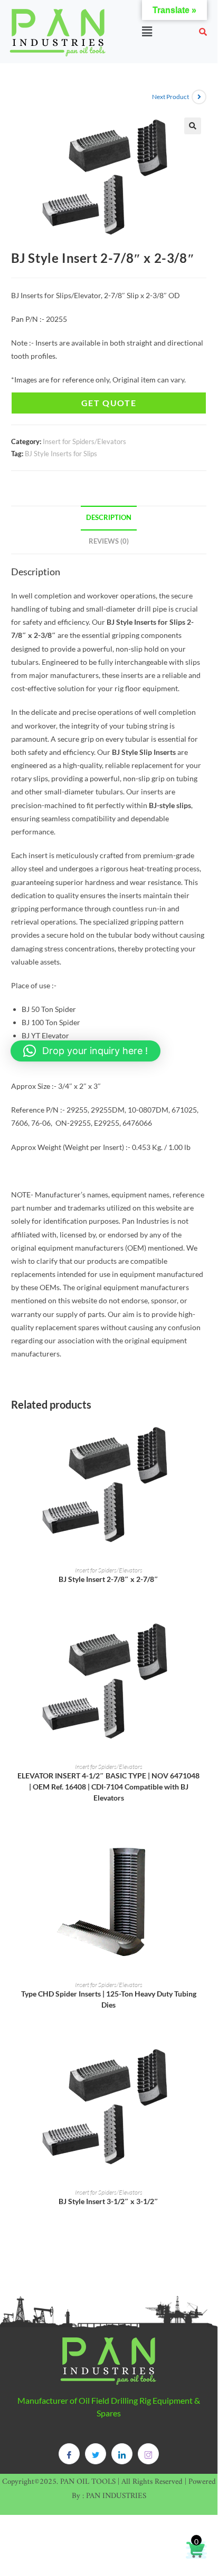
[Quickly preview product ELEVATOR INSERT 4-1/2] (203, 1635)
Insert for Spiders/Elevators (84, 441)
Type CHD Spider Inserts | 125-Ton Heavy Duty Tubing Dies (109, 1999)
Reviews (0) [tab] (109, 541)
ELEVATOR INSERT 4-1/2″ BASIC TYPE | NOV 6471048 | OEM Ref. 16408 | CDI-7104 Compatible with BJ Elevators (108, 1787)
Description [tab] (109, 518)
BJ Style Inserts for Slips (61, 454)
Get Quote (109, 403)
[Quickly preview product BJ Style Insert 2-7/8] (203, 1438)
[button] (147, 31)
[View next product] (199, 97)
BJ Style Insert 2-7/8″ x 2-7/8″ (108, 1579)
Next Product (170, 97)
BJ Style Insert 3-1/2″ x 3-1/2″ (108, 2201)
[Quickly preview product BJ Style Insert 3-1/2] (203, 2060)
